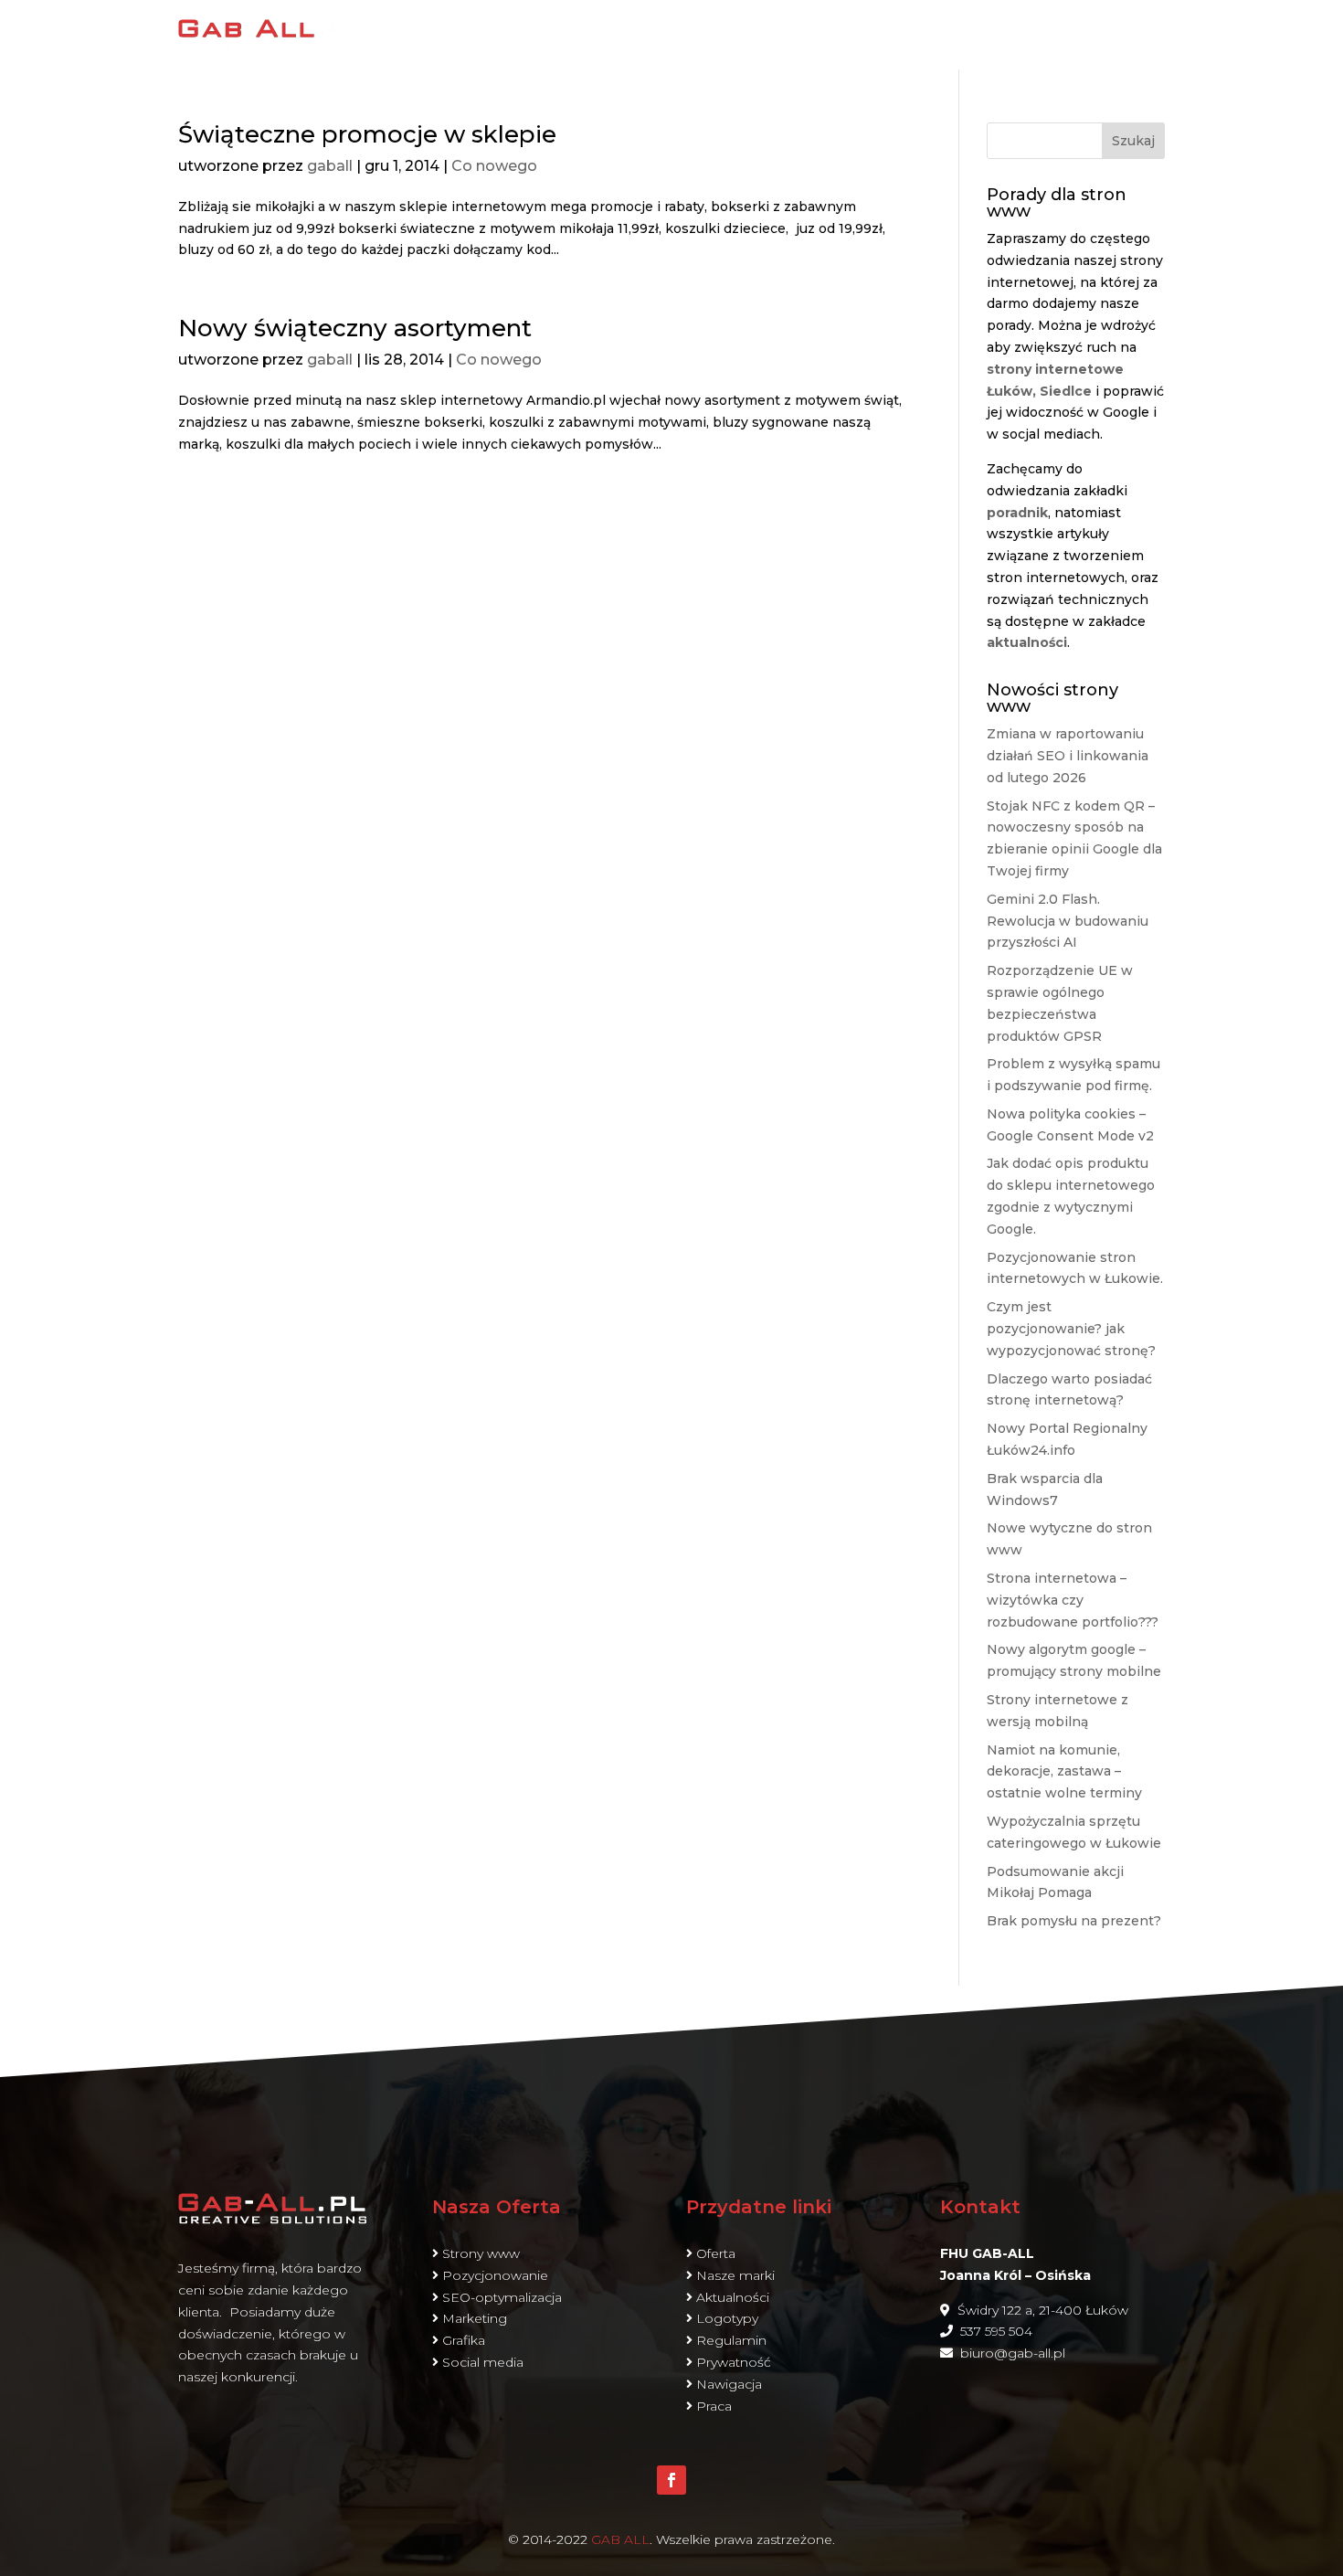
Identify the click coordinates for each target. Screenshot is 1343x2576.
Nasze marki (735, 2275)
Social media (483, 2362)
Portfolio (1022, 34)
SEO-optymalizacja (502, 2297)
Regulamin (731, 2340)
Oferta (906, 34)
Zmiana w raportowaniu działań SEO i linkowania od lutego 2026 (1068, 756)
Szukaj (1133, 141)
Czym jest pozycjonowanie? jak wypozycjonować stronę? (1071, 1329)
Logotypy (727, 2318)
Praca (714, 2406)
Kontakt (1127, 34)
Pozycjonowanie (495, 2275)
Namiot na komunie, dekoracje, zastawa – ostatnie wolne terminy (1064, 1772)
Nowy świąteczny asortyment (355, 328)
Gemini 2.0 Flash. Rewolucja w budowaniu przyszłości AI (1068, 921)
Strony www (481, 2253)
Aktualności (733, 2297)
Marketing (475, 2318)
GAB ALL (620, 2539)
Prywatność (734, 2362)
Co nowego (494, 166)
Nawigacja (729, 2384)
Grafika (464, 2340)
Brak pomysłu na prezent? (1074, 1921)
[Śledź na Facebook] (671, 2480)
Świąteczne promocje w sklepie (367, 134)
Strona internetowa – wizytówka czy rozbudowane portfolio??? (1073, 1600)
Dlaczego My (797, 34)
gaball (330, 166)
